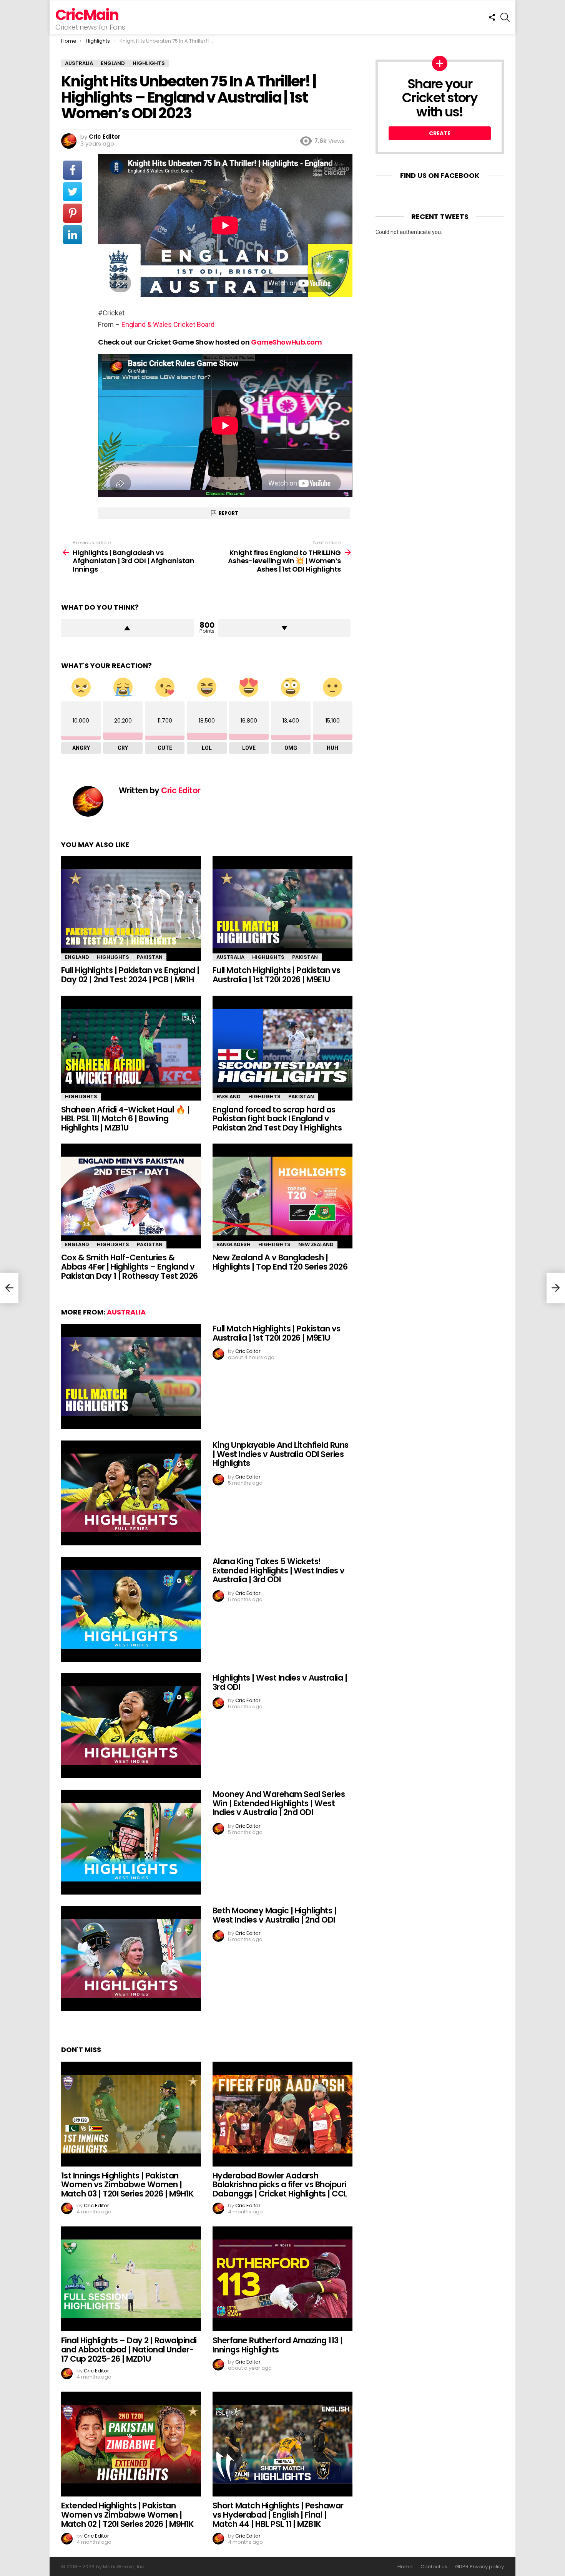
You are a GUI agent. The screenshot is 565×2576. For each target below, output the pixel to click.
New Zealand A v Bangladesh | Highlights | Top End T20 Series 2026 (280, 1262)
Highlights (113, 957)
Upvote (127, 628)
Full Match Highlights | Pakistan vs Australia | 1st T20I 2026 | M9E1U (277, 975)
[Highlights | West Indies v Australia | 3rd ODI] (131, 1726)
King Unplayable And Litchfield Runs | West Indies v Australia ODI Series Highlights (281, 1454)
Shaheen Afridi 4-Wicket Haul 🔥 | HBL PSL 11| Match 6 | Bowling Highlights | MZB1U (125, 1119)
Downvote (285, 628)
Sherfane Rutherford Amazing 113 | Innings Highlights (278, 2345)
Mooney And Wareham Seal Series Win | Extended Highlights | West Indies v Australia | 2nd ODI (279, 1803)
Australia (230, 957)
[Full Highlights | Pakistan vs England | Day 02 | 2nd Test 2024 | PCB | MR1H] (131, 909)
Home (405, 2567)
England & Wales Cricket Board (168, 324)
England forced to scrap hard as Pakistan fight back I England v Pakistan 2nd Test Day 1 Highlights (277, 1119)
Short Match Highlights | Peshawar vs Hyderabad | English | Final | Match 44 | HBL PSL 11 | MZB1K (278, 2515)
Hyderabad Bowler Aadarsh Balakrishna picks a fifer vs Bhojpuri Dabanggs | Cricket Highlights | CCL (280, 2185)
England (77, 957)
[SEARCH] (505, 17)
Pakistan (150, 957)
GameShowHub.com (286, 342)
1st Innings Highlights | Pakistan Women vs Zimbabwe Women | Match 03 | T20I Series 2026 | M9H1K (128, 2185)
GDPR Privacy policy (479, 2567)
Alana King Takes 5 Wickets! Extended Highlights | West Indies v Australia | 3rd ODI (279, 1570)
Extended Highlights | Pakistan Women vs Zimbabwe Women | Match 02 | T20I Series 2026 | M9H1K (128, 2515)
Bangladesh (233, 1244)
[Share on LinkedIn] (73, 235)
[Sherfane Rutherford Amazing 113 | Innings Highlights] (282, 2279)
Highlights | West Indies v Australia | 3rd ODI (280, 1682)
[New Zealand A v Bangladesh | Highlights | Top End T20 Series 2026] (282, 1196)
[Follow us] (492, 17)
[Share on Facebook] (73, 170)
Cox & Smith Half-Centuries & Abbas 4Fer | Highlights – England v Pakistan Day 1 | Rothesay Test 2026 (130, 1266)
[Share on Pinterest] (73, 213)
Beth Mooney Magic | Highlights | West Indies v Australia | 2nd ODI (274, 1915)
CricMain (87, 15)
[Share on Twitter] (73, 192)
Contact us (434, 2567)
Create (440, 133)
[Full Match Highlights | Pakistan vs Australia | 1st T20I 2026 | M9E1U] (282, 909)
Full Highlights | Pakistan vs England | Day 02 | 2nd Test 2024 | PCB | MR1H (130, 975)
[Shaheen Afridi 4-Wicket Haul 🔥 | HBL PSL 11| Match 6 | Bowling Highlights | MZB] (131, 1048)
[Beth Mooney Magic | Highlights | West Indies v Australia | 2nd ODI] (131, 1959)
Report (228, 513)
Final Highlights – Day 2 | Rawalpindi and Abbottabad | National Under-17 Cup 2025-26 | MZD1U (129, 2349)
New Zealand (316, 1244)
